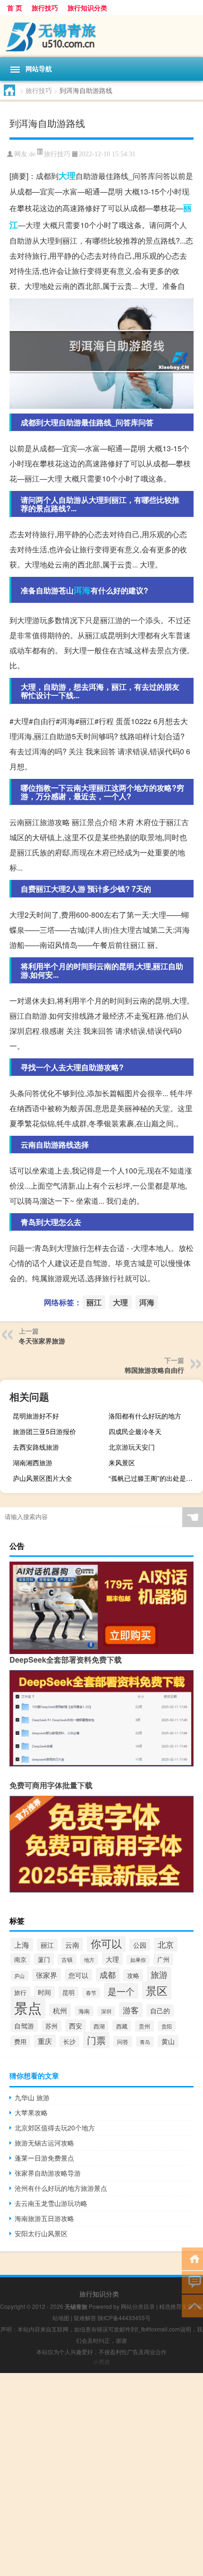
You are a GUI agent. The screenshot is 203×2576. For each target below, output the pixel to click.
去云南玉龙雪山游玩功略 (51, 2203)
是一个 (121, 1991)
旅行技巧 (45, 8)
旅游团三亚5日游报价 (44, 1431)
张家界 (47, 1975)
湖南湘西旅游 (33, 1462)
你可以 (106, 1943)
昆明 (68, 1992)
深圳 (106, 2011)
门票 (96, 2040)
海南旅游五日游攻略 (44, 2218)
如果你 (138, 1960)
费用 (20, 2041)
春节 (91, 1993)
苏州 (51, 2026)
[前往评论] (192, 2282)
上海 (22, 1944)
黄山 (168, 2041)
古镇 (67, 1959)
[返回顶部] (192, 2305)
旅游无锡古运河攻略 (44, 2143)
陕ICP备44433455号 (124, 2318)
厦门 (44, 1959)
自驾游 (24, 2026)
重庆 (45, 2041)
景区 (157, 1990)
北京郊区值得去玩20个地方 (55, 2128)
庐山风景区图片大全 (42, 1478)
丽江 (94, 1302)
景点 (28, 2007)
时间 (44, 1992)
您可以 (78, 1975)
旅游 (159, 1974)
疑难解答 (85, 2318)
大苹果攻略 (31, 2112)
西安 (76, 2026)
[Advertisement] (101, 2475)
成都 (108, 1975)
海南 (84, 2011)
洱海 (82, 590)
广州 (163, 1959)
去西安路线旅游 (36, 1447)
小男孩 (101, 2361)
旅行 (20, 1992)
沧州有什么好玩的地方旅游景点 (61, 2188)
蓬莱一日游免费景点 (44, 2158)
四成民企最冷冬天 (135, 1431)
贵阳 (167, 2026)
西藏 (122, 2026)
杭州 (60, 2010)
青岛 (145, 2042)
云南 (72, 1944)
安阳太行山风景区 (41, 2233)
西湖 (99, 2026)
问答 (123, 2041)
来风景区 (122, 1462)
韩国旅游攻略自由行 (154, 1370)
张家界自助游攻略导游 (48, 2173)
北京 (166, 1944)
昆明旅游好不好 (36, 1416)
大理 (67, 176)
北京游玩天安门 (132, 1447)
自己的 (160, 2010)
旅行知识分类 (87, 8)
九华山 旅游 (32, 2097)
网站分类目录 (138, 2306)
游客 (131, 2010)
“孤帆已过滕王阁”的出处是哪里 (154, 1478)
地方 (89, 1959)
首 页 (15, 8)
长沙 (69, 2042)
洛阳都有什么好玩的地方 (145, 1416)
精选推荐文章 (176, 2306)
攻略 (133, 1975)
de (32, 154)
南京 (20, 1959)
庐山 (19, 1976)
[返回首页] (192, 2258)
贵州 (144, 2026)
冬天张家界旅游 (42, 1341)
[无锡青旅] (101, 36)
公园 (140, 1945)
